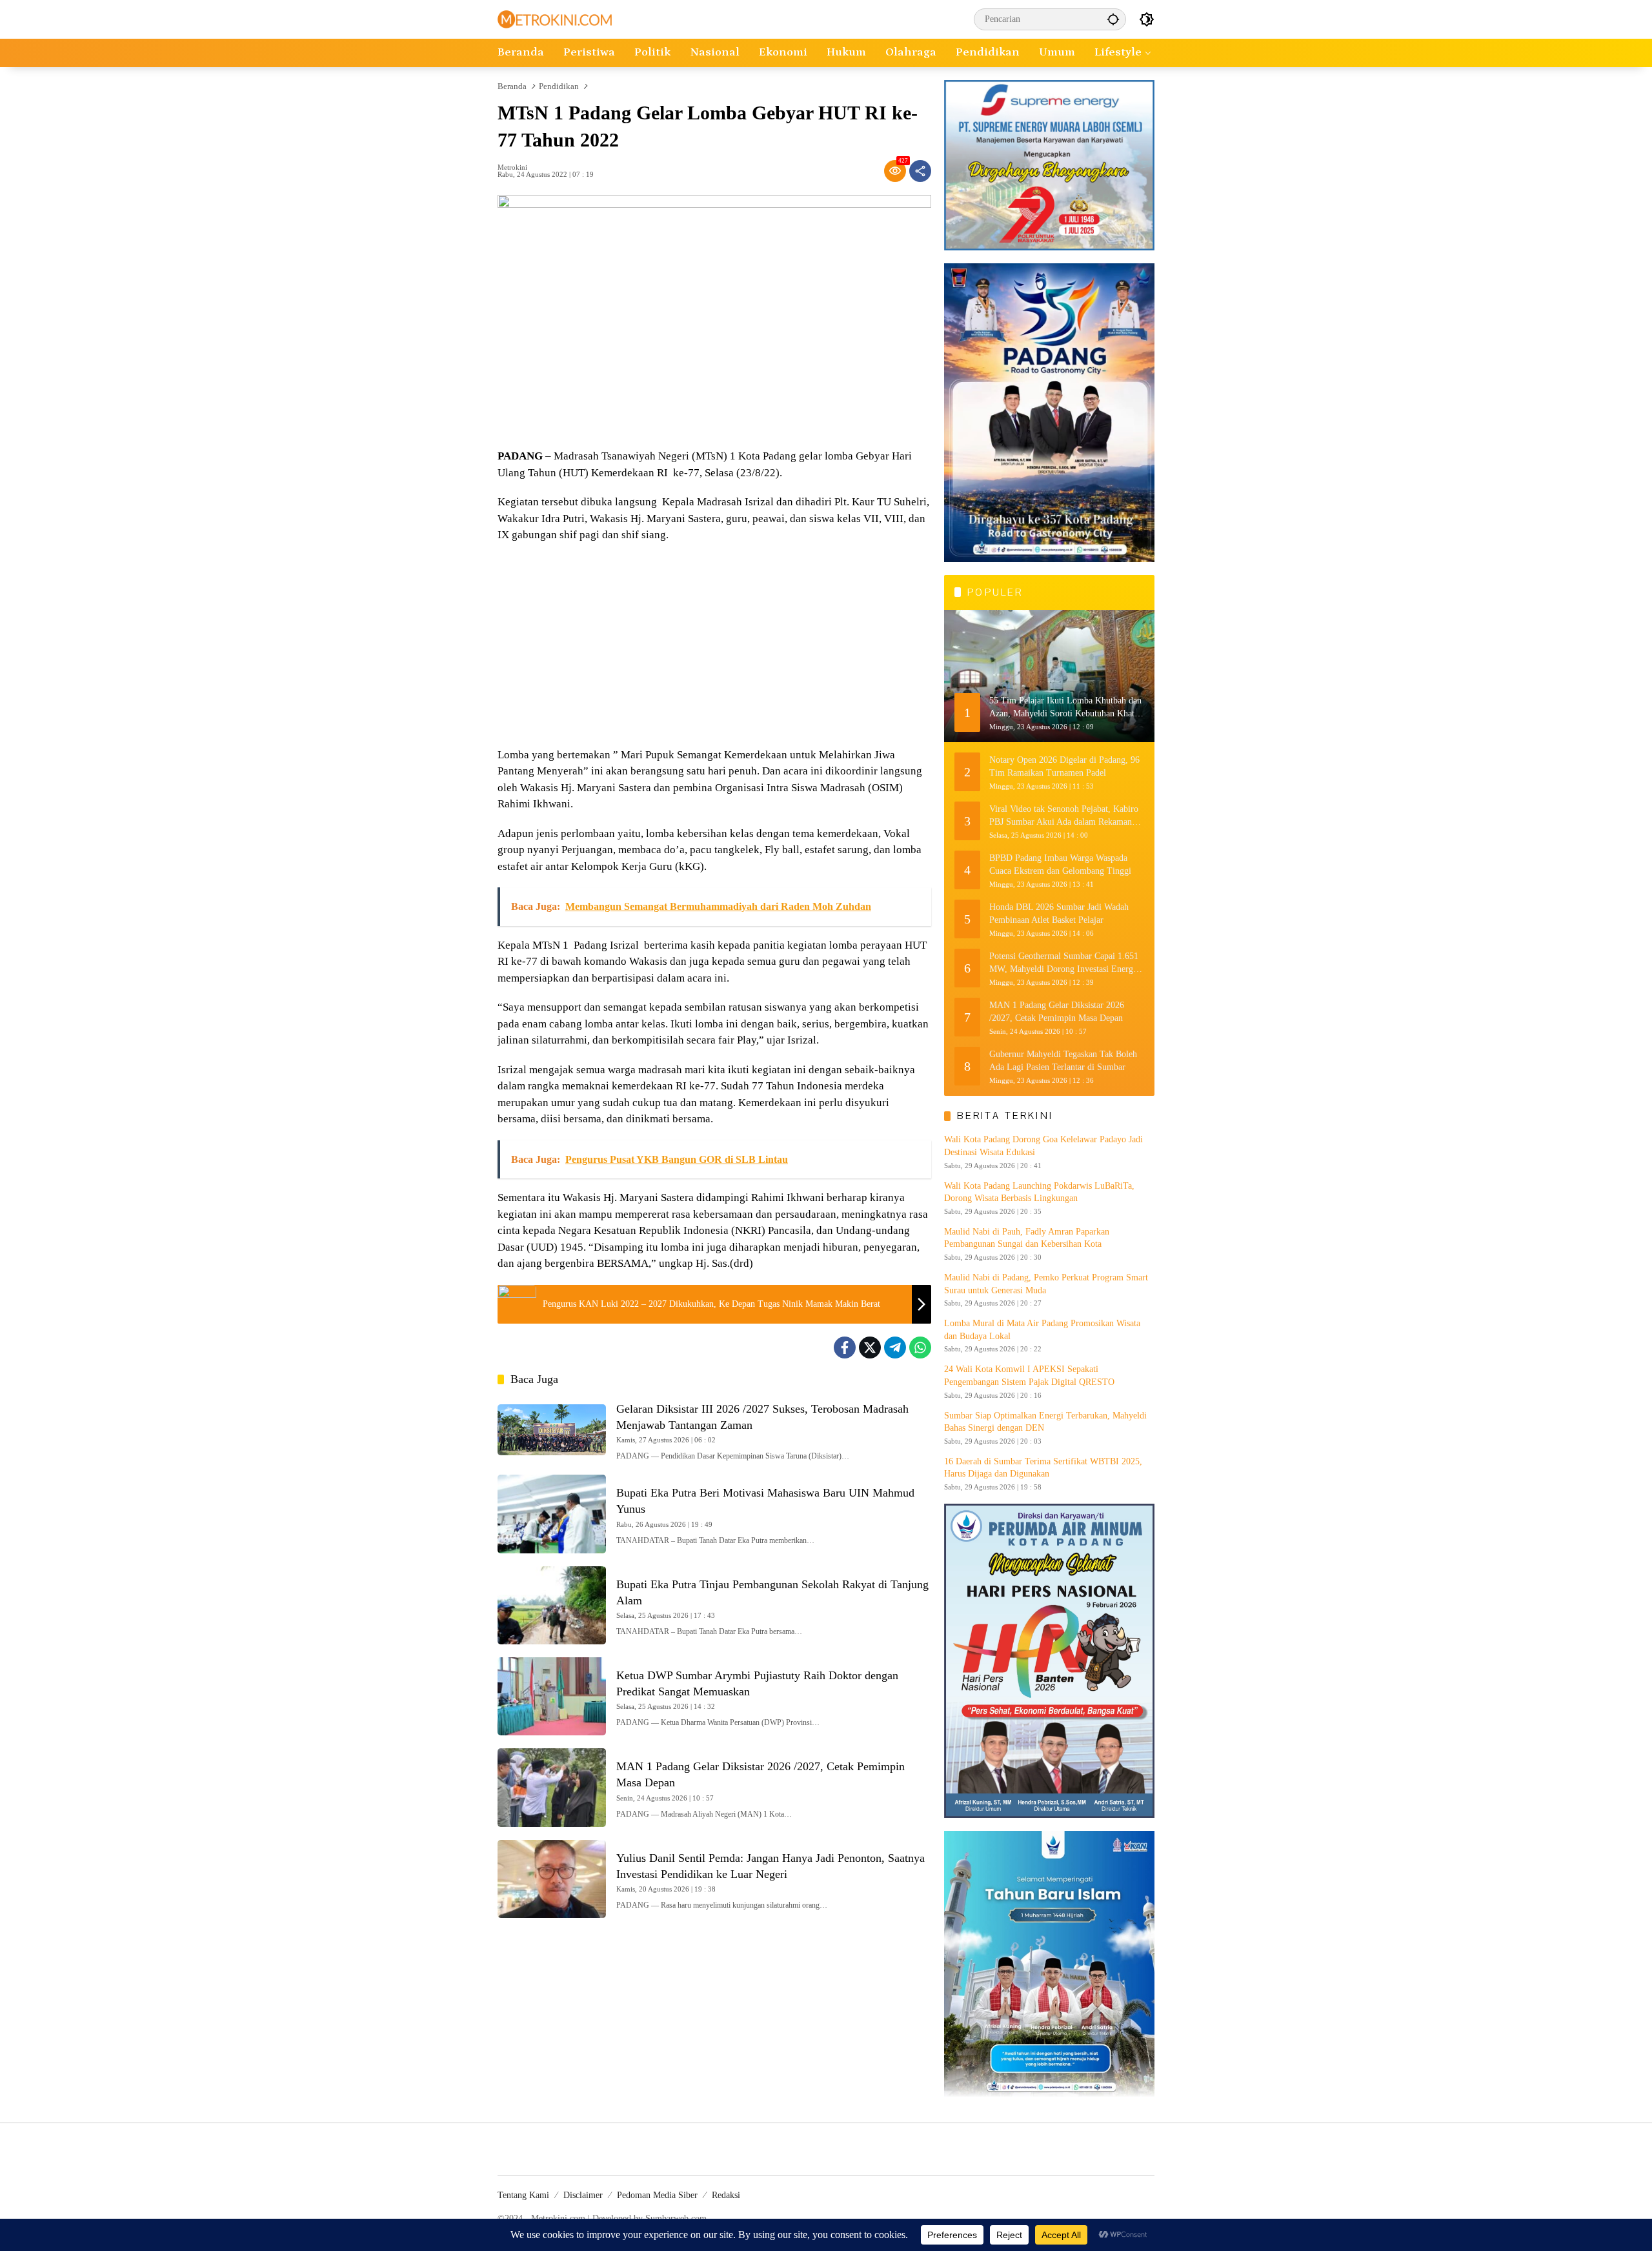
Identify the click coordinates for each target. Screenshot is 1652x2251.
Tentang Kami (523, 2195)
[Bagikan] (920, 171)
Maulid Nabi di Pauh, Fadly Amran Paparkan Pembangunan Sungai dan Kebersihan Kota (1027, 1238)
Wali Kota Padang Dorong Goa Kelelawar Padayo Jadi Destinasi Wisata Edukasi (1043, 1146)
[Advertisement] (714, 647)
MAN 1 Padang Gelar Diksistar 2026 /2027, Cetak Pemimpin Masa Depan (1057, 1012)
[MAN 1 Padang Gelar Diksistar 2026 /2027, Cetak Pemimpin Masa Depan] (552, 1787)
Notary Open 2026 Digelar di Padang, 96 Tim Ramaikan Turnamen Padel (1064, 766)
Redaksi (726, 2195)
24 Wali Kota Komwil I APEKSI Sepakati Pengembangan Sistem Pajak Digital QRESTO (1029, 1376)
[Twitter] (870, 1348)
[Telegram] (895, 1348)
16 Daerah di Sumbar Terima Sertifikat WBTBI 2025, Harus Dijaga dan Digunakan (1043, 1468)
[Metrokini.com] (555, 18)
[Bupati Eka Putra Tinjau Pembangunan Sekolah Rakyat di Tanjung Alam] (552, 1605)
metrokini (512, 167)
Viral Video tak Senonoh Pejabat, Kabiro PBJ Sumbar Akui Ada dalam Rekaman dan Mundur (1064, 816)
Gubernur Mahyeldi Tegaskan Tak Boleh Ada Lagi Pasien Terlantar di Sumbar (1063, 1061)
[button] (1113, 19)
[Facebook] (845, 1348)
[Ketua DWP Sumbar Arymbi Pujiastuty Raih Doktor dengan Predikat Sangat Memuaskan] (552, 1696)
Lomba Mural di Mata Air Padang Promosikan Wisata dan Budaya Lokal (1042, 1330)
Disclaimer (583, 2195)
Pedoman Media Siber (657, 2195)
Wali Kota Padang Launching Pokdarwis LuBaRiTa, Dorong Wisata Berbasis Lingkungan (1039, 1192)
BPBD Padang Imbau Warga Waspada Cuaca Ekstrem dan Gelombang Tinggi (1060, 864)
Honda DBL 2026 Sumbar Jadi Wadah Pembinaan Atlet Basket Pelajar (1059, 914)
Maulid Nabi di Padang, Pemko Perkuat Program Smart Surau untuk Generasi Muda (1046, 1284)
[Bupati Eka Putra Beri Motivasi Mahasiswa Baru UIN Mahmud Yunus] (552, 1514)
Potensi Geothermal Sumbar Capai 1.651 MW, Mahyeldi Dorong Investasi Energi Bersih (1064, 963)
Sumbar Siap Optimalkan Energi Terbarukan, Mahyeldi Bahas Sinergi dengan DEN (1045, 1422)
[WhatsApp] (920, 1348)
